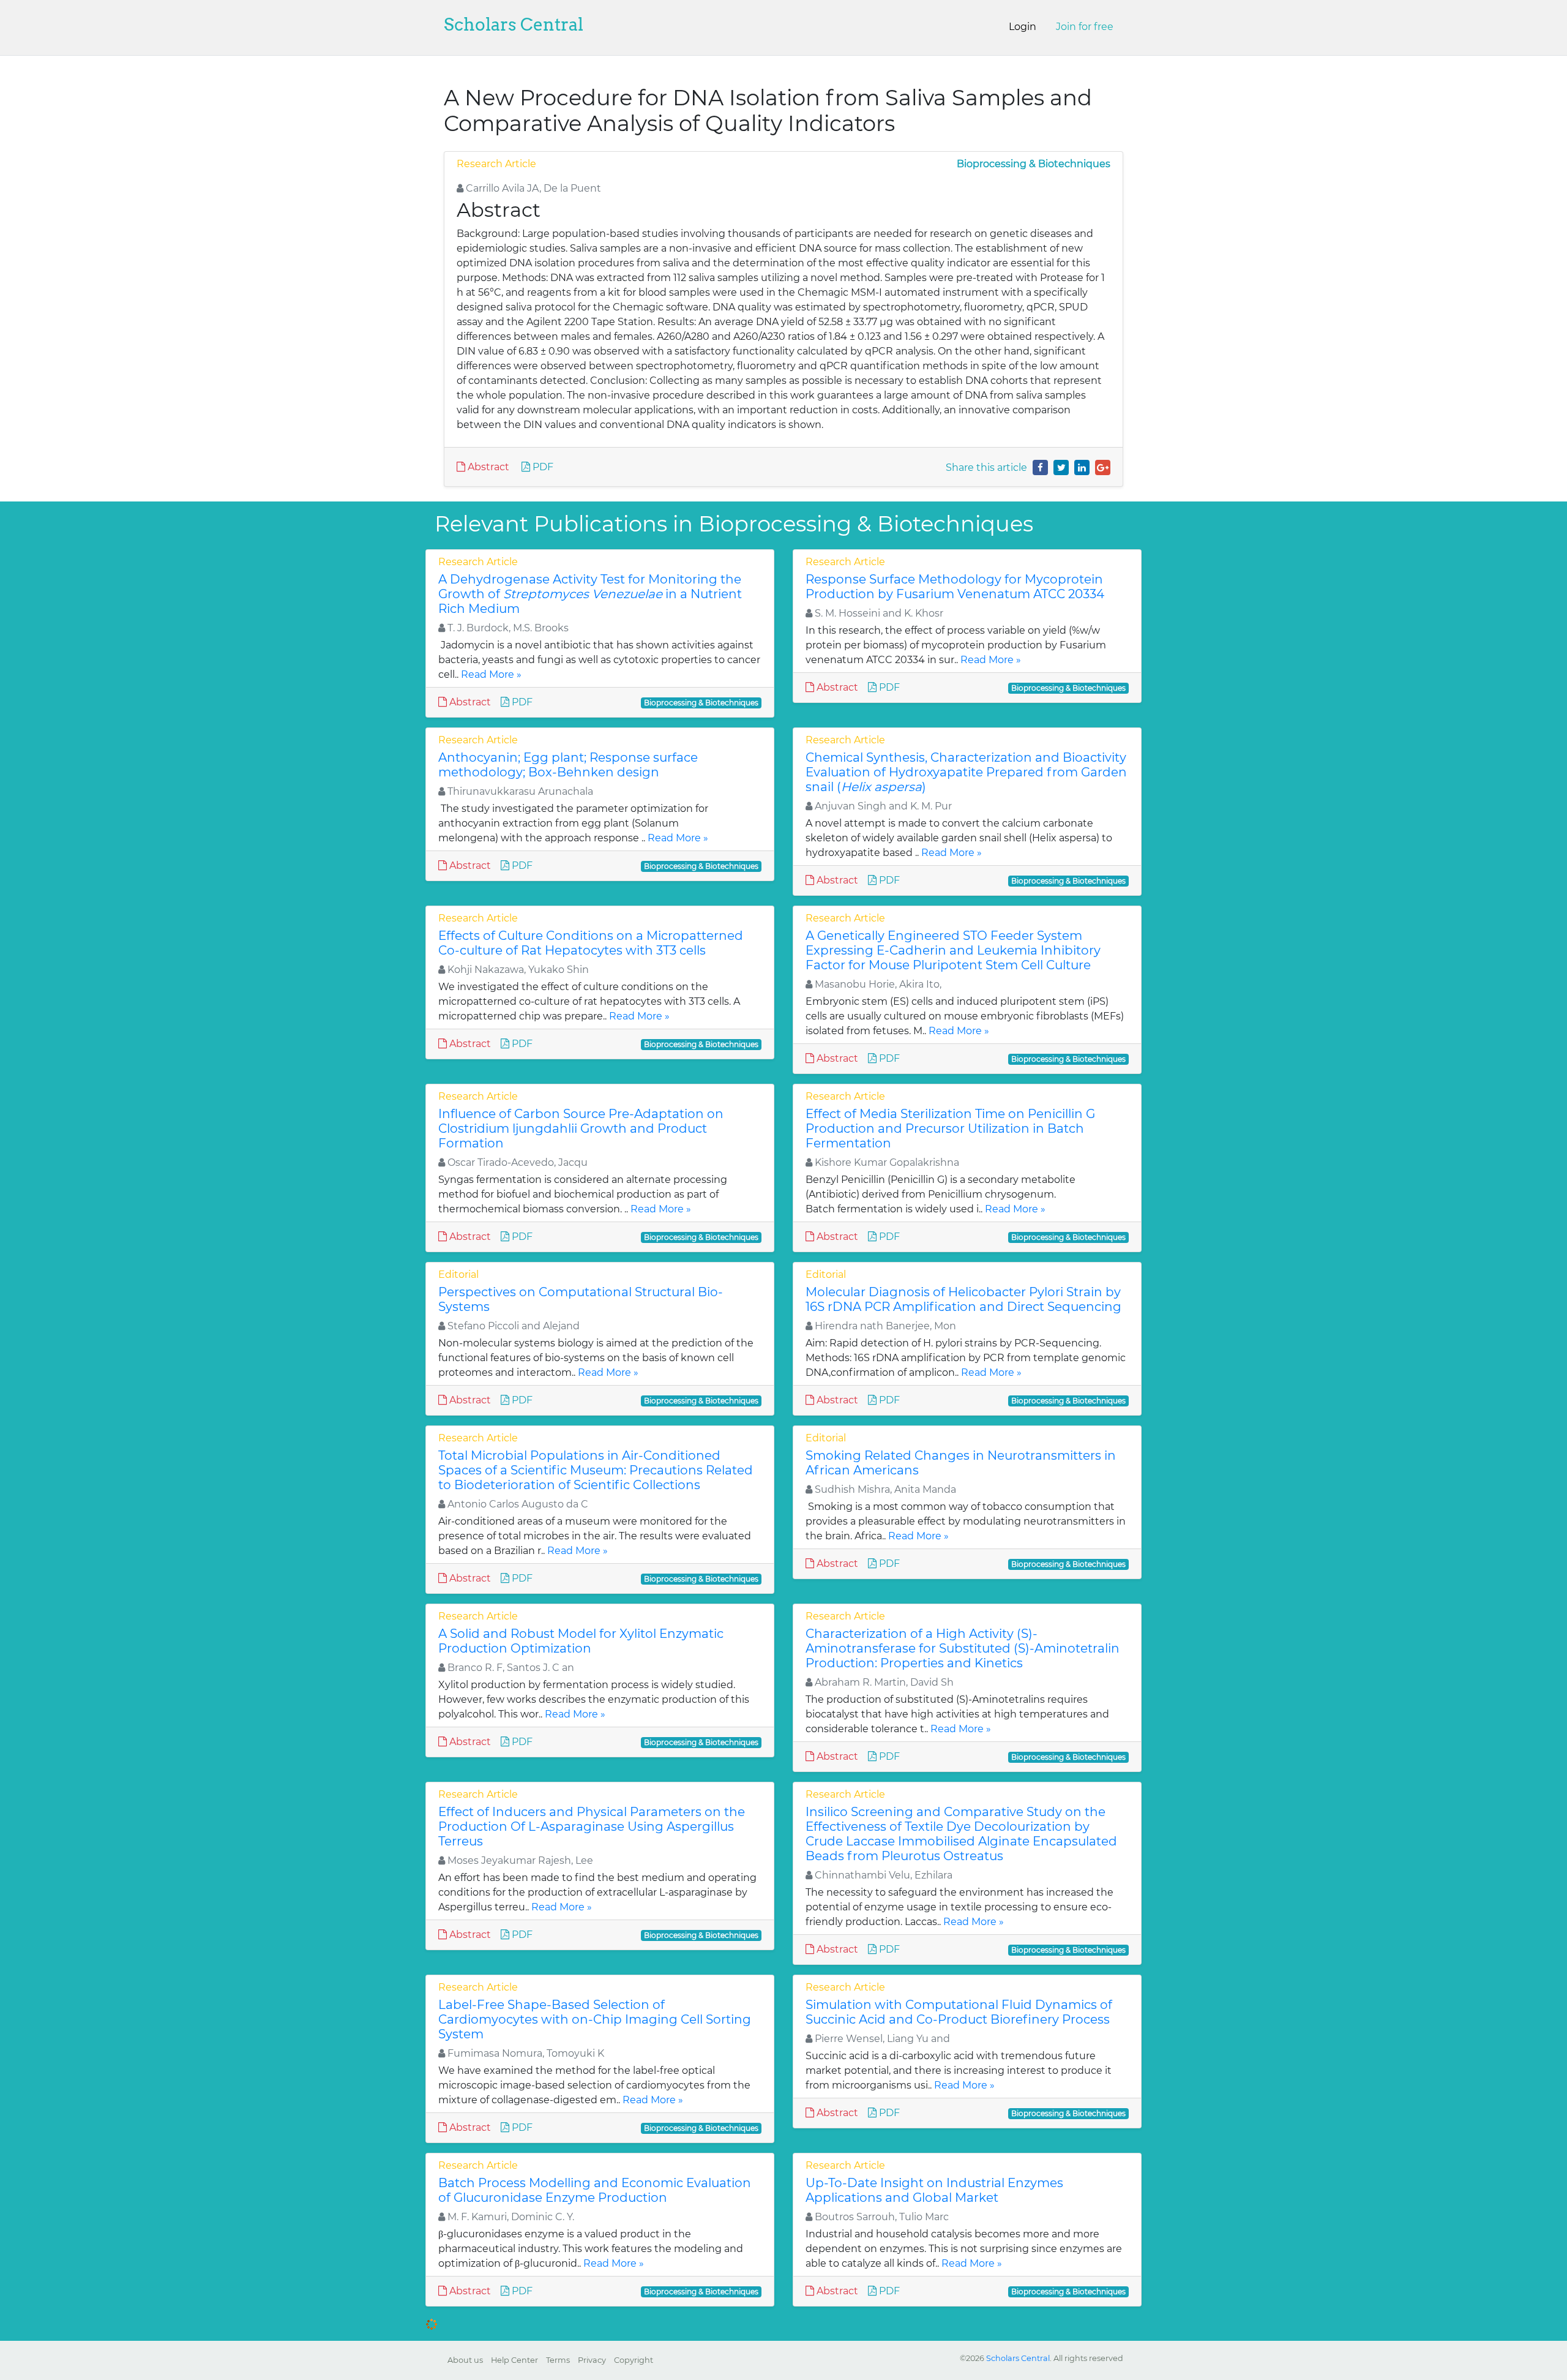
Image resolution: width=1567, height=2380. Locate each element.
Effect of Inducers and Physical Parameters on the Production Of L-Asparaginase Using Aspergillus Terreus (592, 1826)
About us (465, 2360)
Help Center (514, 2360)
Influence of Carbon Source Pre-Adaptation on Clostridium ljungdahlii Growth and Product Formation (581, 1128)
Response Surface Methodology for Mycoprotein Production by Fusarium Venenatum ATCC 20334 (955, 587)
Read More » (491, 674)
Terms (558, 2360)
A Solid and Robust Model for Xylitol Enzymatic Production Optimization (581, 1641)
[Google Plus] (1103, 467)
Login (1023, 27)
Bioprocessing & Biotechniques (1034, 164)
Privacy (592, 2360)
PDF (542, 467)
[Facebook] (1040, 467)
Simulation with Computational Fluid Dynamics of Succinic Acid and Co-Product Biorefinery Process (959, 2012)
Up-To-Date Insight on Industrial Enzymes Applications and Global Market (934, 2190)
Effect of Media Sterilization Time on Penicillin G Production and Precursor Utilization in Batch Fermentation (950, 1128)
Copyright (634, 2360)
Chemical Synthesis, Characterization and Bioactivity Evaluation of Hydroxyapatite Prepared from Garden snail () (966, 772)
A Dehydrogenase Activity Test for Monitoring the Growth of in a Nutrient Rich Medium (590, 594)
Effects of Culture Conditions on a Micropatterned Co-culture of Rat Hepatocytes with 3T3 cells (591, 943)
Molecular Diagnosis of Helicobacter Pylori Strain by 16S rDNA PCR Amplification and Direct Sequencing (963, 1299)
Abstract (487, 467)
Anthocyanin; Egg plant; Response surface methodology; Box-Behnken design (568, 765)
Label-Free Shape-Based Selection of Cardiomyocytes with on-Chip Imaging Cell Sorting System (595, 2019)
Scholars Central (514, 24)
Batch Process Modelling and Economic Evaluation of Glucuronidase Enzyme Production (595, 2190)
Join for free (1085, 27)
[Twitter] (1061, 467)
